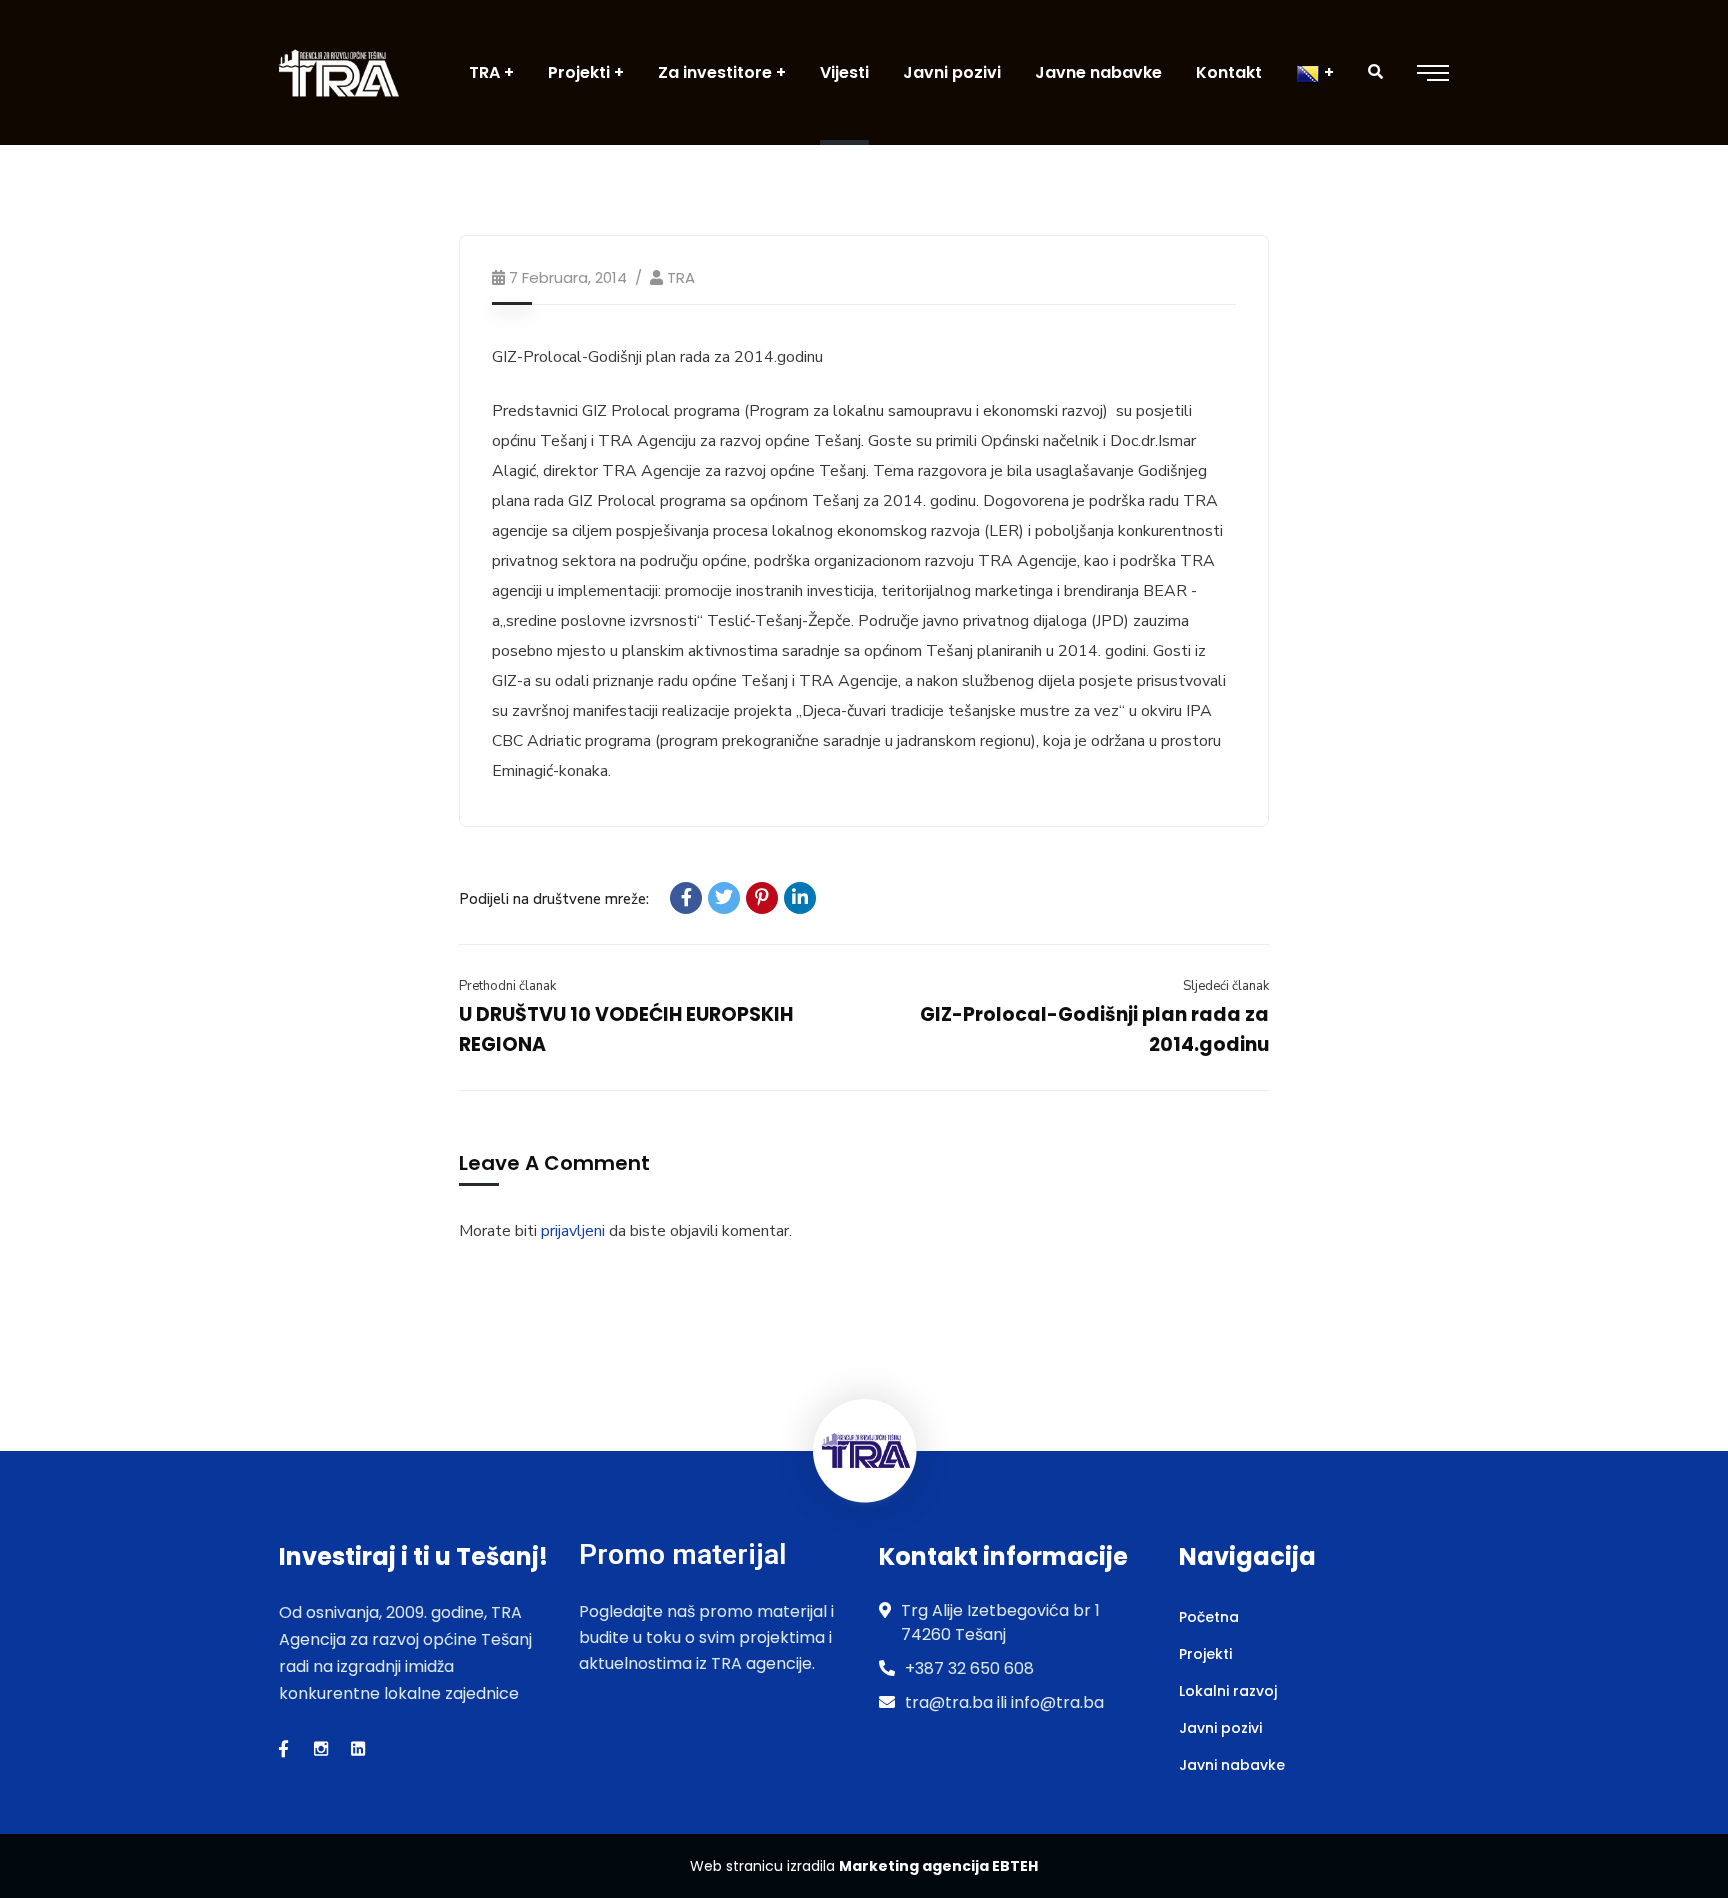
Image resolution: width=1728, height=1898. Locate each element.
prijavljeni (573, 1231)
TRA (681, 277)
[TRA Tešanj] (339, 72)
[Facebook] (686, 898)
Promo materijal (682, 1554)
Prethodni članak (507, 986)
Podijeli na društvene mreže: (554, 899)
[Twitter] (724, 898)
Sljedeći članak (1226, 986)
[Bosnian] (1315, 72)
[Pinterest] (762, 898)
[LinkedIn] (800, 898)
